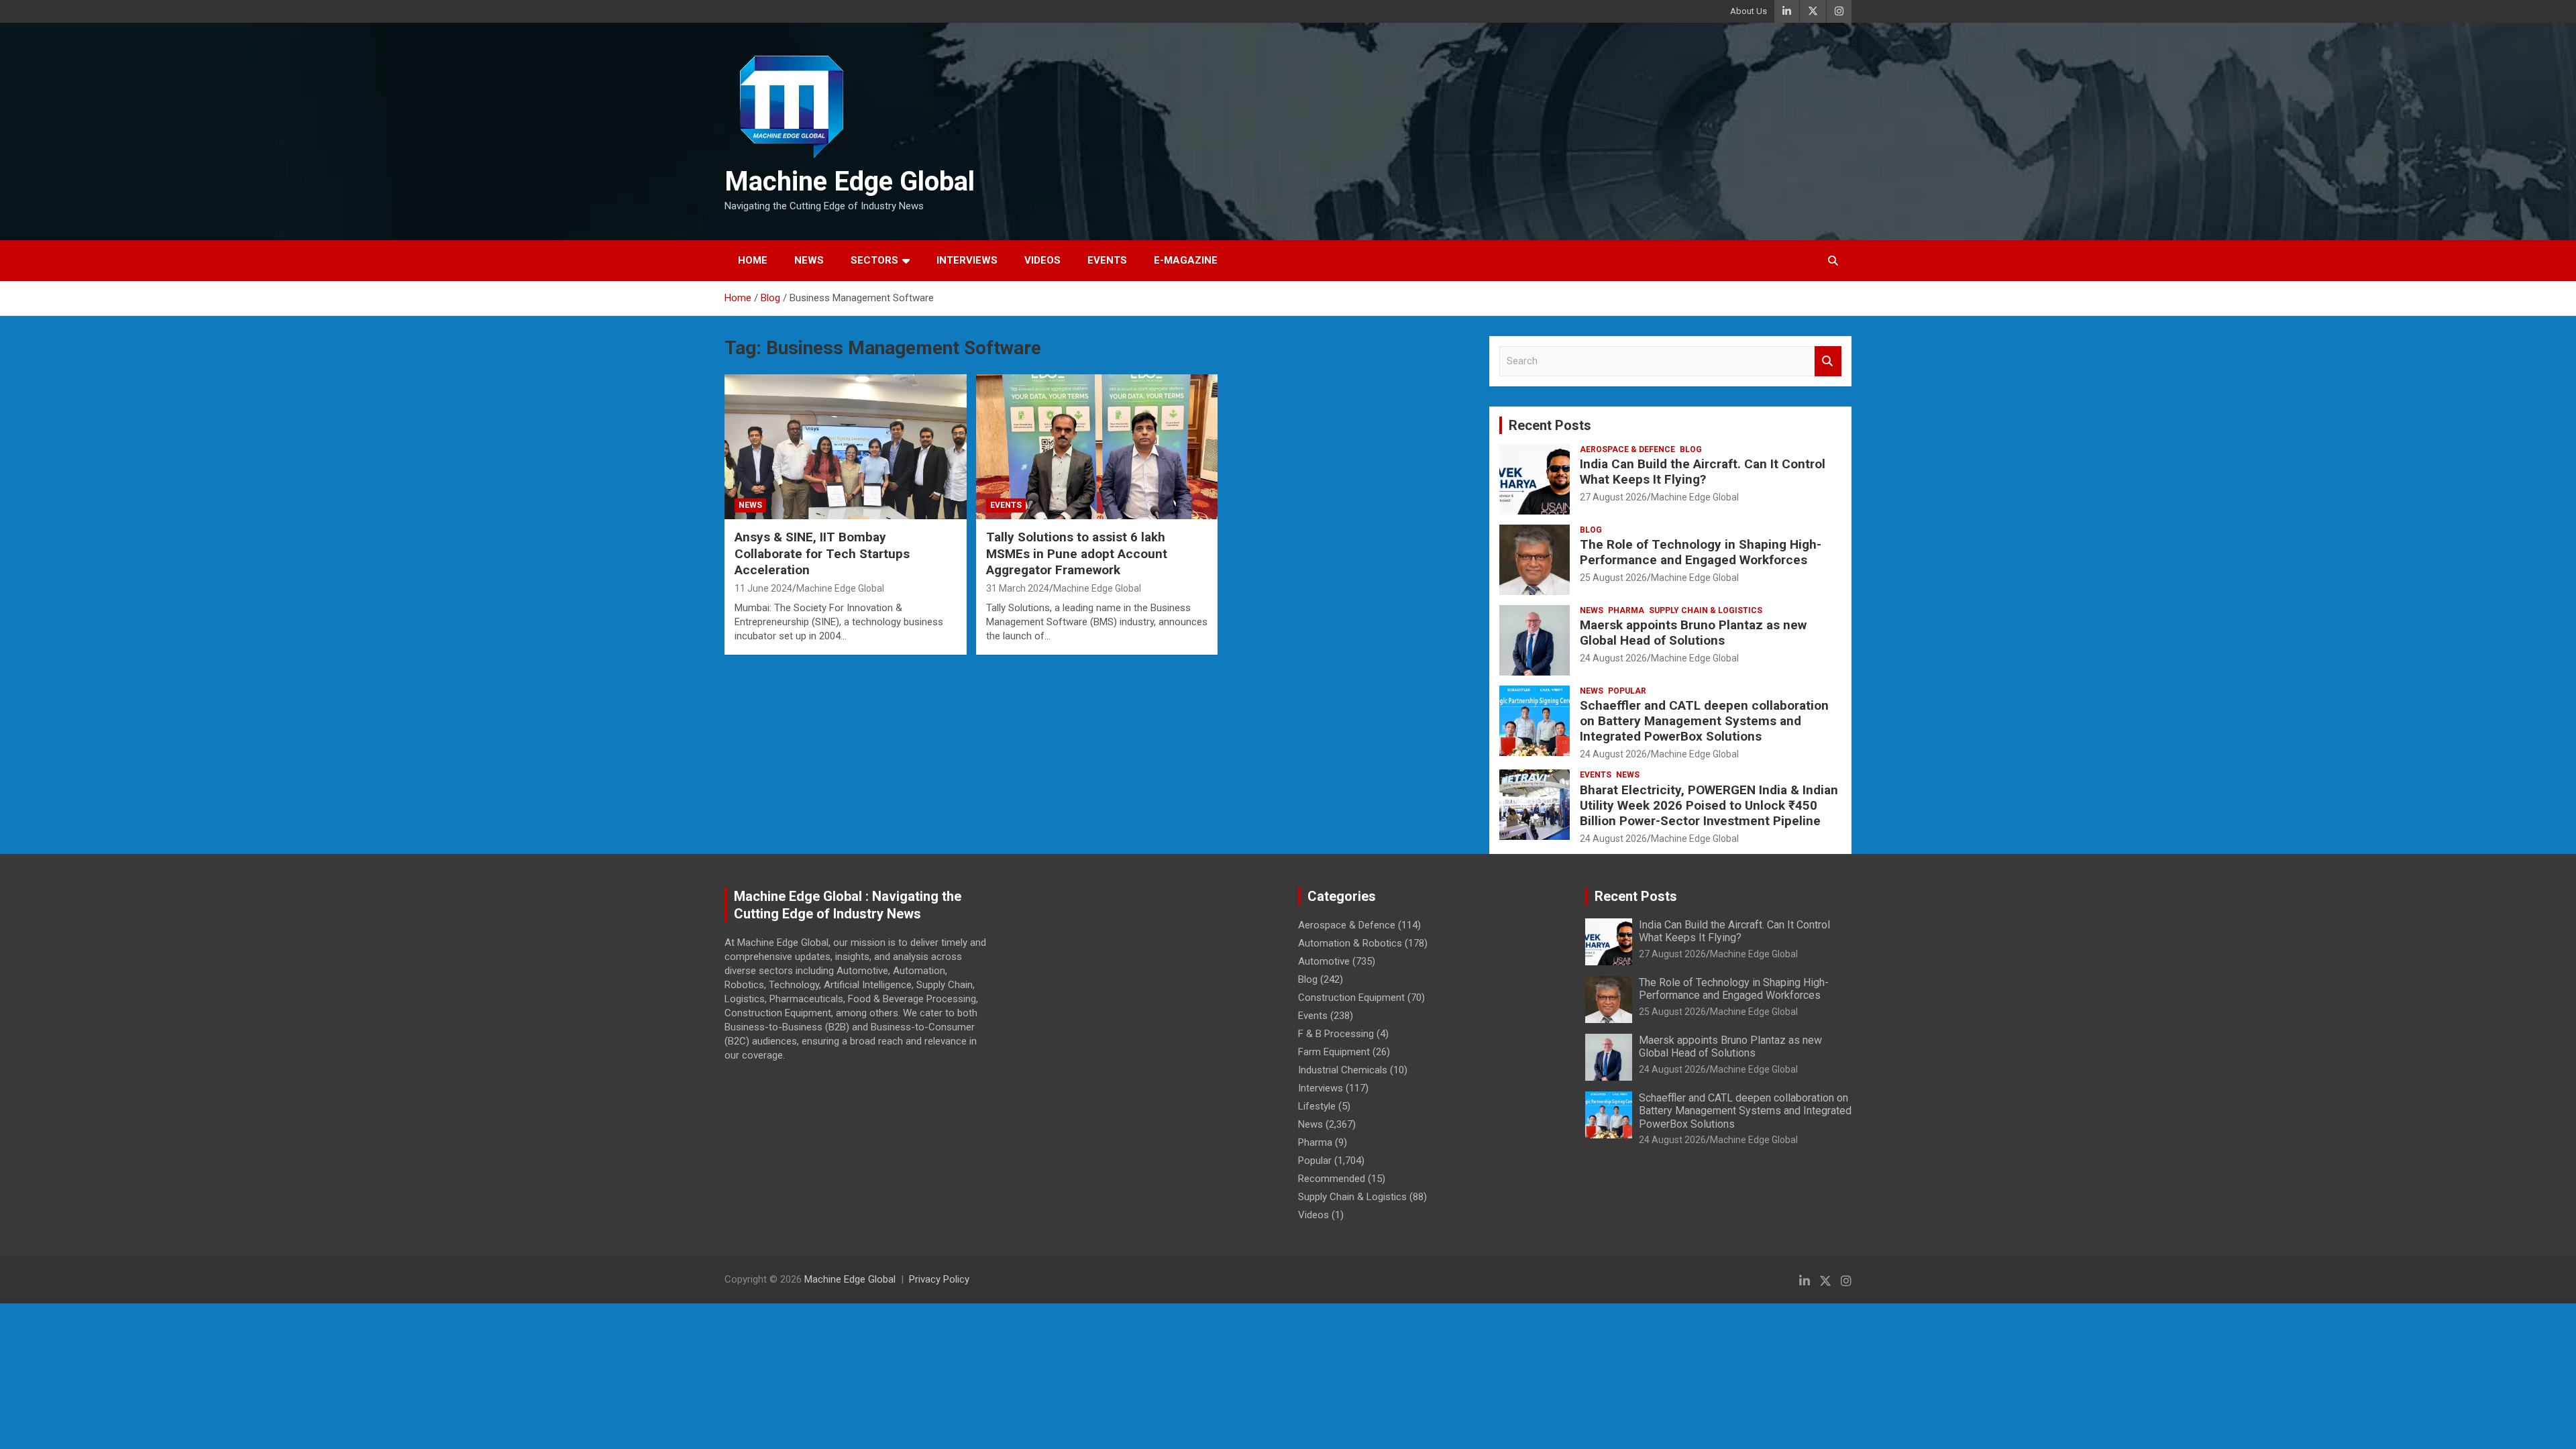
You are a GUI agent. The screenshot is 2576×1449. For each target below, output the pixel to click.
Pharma (1626, 610)
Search (1828, 361)
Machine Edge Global (850, 181)
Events (1107, 260)
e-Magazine (1186, 260)
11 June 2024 (763, 588)
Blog (1691, 449)
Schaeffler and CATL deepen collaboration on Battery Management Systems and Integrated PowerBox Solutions (1704, 721)
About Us (1749, 11)
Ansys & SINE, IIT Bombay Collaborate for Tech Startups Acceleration (822, 553)
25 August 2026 (1613, 578)
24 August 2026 (1613, 658)
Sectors (874, 260)
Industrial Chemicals (1343, 1070)
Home (753, 260)
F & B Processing (1336, 1034)
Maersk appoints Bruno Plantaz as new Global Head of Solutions (1693, 633)
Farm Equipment (1334, 1052)
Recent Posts (1550, 425)
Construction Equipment (1351, 998)
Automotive (1324, 961)
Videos (1042, 260)
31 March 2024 (1018, 588)
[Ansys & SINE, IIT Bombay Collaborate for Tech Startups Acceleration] (846, 447)
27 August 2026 (1613, 497)
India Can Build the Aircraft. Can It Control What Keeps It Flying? (1703, 472)
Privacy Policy (939, 1279)
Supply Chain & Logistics (1706, 610)
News (809, 260)
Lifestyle (1317, 1106)
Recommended (1332, 1179)
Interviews (967, 260)
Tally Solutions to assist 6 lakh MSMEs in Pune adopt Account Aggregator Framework (1077, 553)
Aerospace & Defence (1627, 449)
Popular (1627, 691)
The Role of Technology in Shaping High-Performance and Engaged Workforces (1701, 552)
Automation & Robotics (1350, 943)
